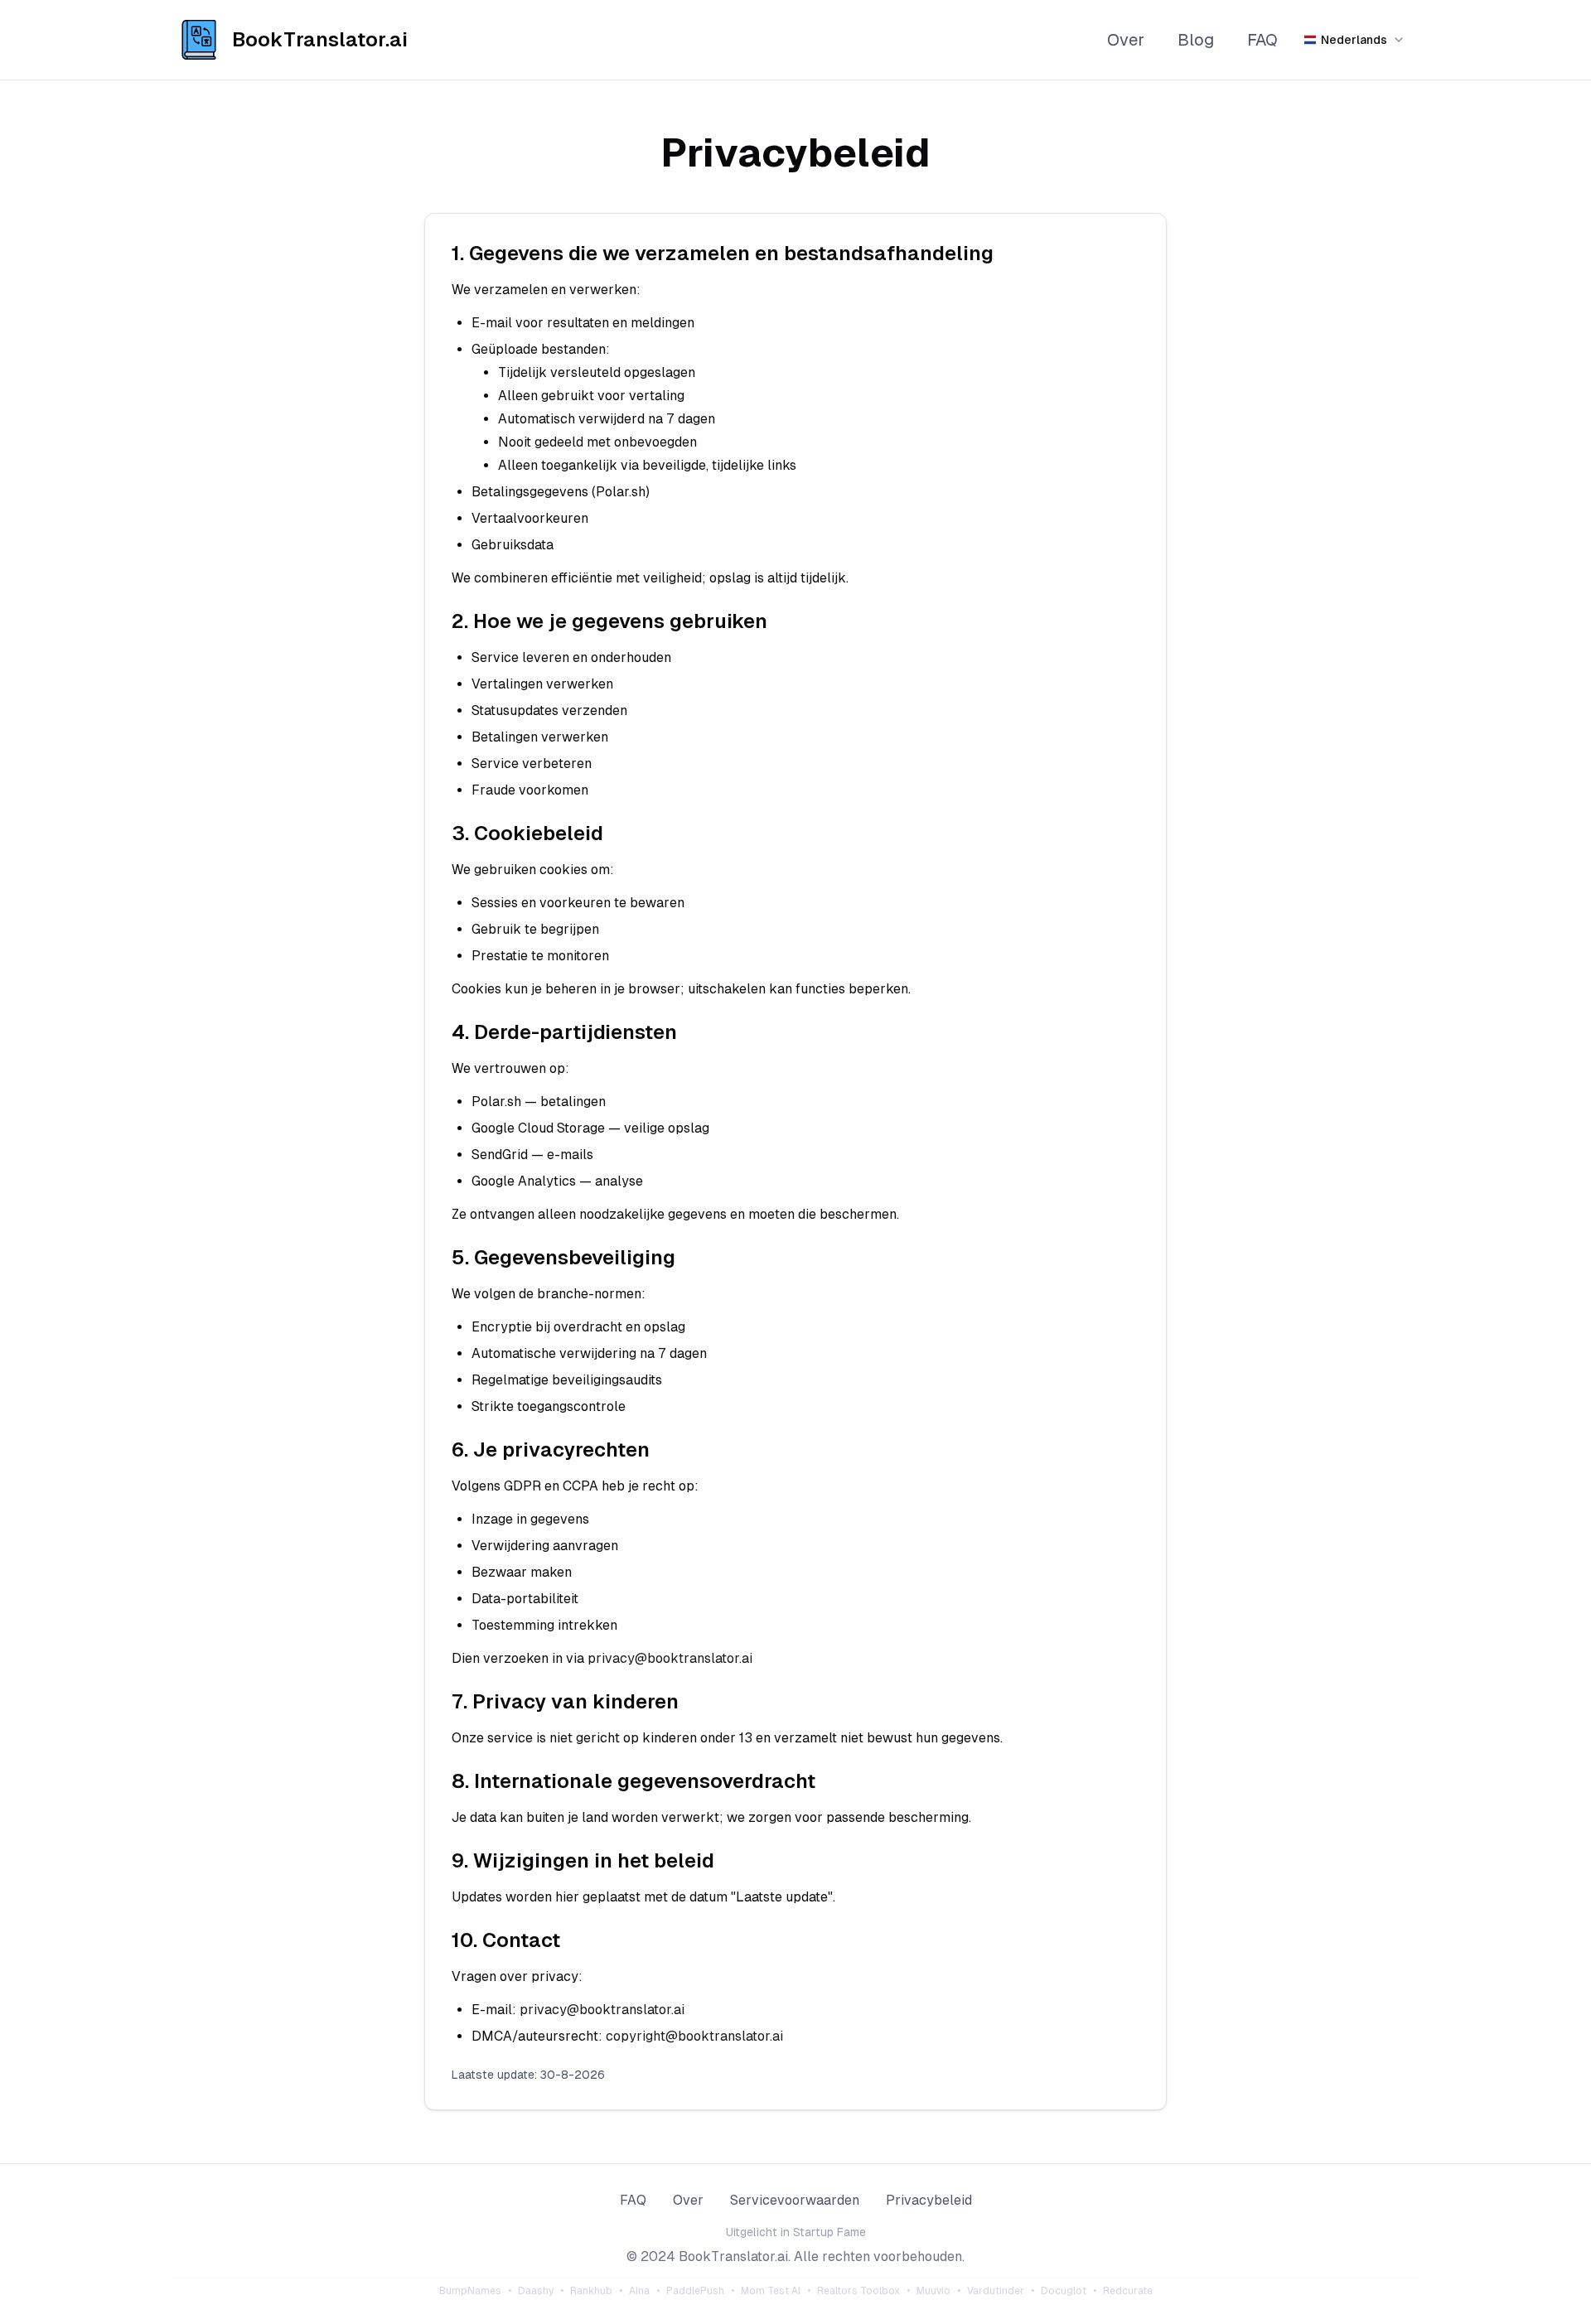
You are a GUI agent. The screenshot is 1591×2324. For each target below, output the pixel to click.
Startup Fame (829, 2232)
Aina (639, 2291)
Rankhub (591, 2291)
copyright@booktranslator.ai (694, 2036)
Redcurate (1128, 2291)
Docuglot (1064, 2291)
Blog (1196, 40)
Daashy (536, 2291)
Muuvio (933, 2291)
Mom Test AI (771, 2291)
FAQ (1262, 40)
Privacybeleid (929, 2200)
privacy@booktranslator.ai (670, 1658)
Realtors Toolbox (858, 2291)
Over (1126, 40)
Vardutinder (996, 2291)
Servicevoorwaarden (795, 2200)
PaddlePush (695, 2291)
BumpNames (470, 2291)
